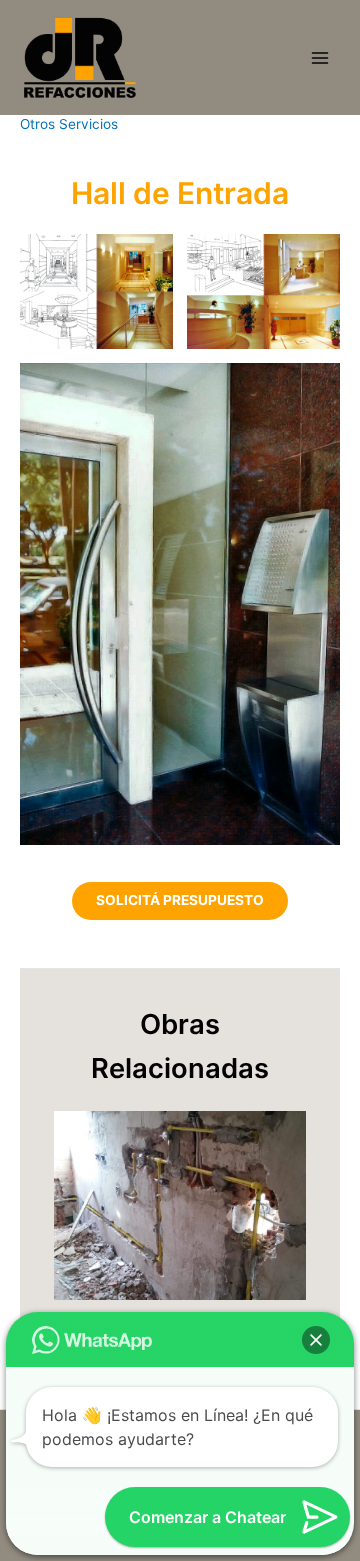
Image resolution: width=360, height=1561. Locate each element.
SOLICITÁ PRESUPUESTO (180, 900)
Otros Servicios (69, 124)
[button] (316, 1340)
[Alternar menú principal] (320, 57)
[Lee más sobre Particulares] (180, 1204)
